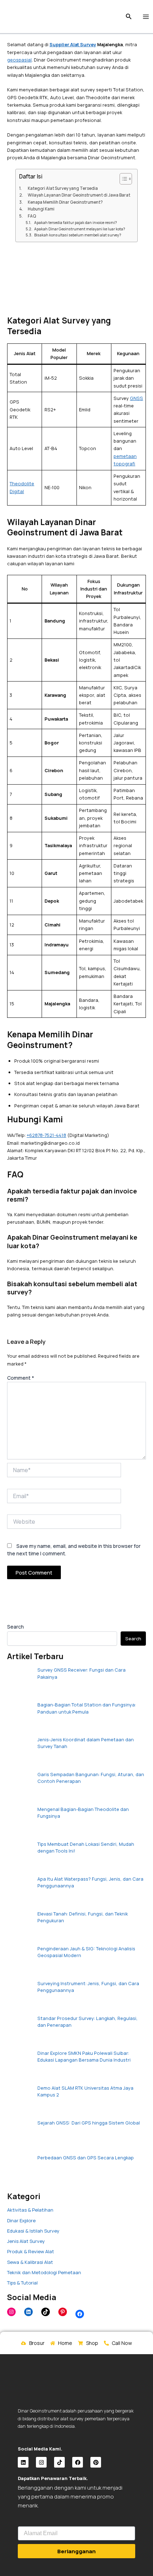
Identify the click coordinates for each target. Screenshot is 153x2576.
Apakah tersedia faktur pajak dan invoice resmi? (76, 223)
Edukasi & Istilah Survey (33, 2231)
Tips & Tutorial (22, 2283)
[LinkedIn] (28, 2312)
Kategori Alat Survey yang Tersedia (63, 188)
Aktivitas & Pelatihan (30, 2210)
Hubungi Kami (41, 209)
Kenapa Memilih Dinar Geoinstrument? (65, 202)
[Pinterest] (63, 2312)
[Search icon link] (129, 17)
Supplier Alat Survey (73, 44)
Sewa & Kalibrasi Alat (30, 2262)
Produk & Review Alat (31, 2251)
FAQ (32, 216)
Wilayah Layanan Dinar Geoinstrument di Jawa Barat (79, 195)
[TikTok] (46, 2312)
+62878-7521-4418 (46, 1135)
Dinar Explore (21, 2220)
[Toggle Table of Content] (122, 179)
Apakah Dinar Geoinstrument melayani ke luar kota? (80, 229)
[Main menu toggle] (146, 17)
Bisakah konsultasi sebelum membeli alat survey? (78, 235)
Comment (21, 1378)
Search (15, 1627)
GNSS (136, 398)
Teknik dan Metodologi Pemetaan (44, 2272)
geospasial (19, 60)
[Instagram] (11, 2312)
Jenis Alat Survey (26, 2241)
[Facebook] (80, 2314)
